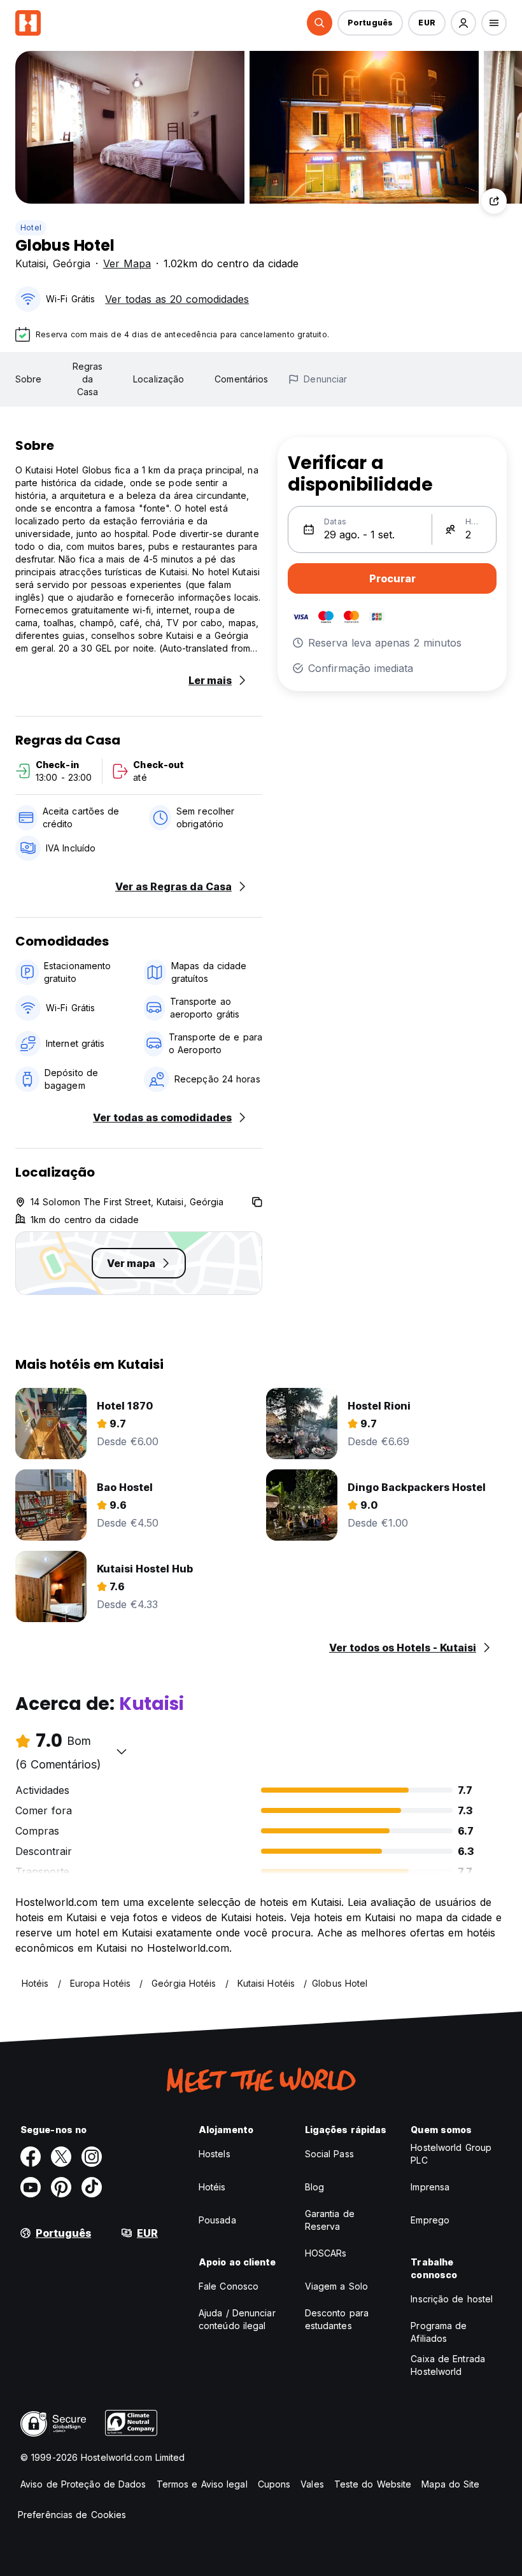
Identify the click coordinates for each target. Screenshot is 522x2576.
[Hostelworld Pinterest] (61, 2187)
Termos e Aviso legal (202, 2484)
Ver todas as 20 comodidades (177, 299)
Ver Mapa (127, 263)
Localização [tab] (159, 379)
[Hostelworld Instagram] (92, 2157)
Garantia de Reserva (330, 2220)
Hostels (215, 2154)
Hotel (31, 227)
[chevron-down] (122, 1751)
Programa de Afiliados (439, 2332)
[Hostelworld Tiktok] (92, 2187)
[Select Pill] (320, 23)
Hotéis (212, 2187)
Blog (314, 2187)
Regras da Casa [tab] (88, 379)
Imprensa (430, 2187)
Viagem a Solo (336, 2286)
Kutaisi (31, 263)
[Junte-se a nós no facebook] (31, 2157)
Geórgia (72, 263)
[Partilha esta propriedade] (494, 201)
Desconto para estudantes (337, 2319)
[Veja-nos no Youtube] (31, 2187)
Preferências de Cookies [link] (72, 2515)
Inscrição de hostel (452, 2299)
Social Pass (329, 2154)
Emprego (430, 2220)
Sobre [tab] (29, 379)
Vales (312, 2484)
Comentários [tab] (241, 379)
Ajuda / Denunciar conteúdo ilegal (237, 2319)
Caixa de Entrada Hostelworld (448, 2365)
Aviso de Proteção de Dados (83, 2484)
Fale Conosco (229, 2286)
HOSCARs (326, 2253)
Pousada (217, 2220)
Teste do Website (373, 2484)
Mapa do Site (450, 2484)
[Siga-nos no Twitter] (61, 2157)
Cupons (274, 2484)
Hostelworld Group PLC (451, 2154)
